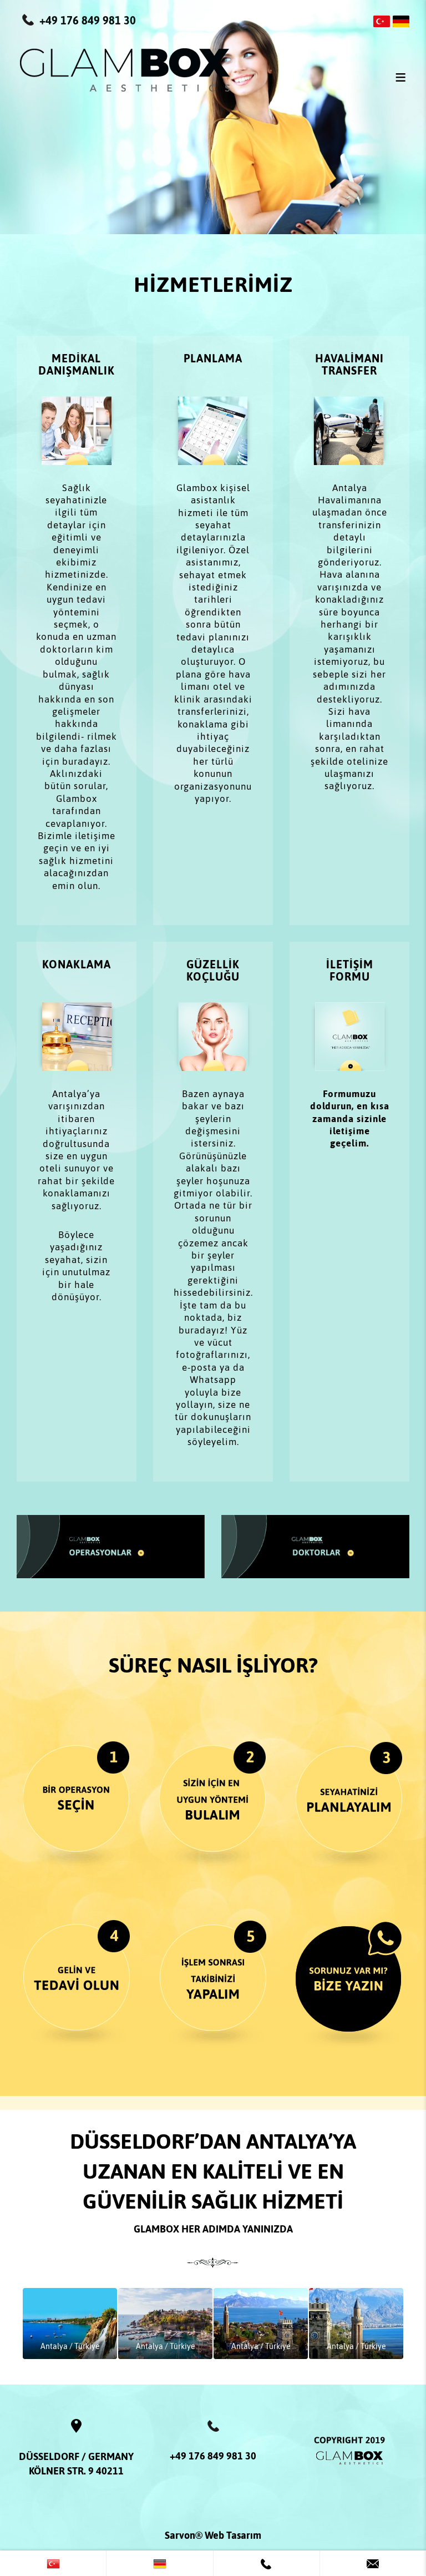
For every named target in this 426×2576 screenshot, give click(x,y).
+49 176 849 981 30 (213, 2456)
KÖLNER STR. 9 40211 (76, 2471)
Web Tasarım (233, 2535)
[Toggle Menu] (400, 77)
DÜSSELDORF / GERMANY (76, 2456)
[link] (53, 2563)
